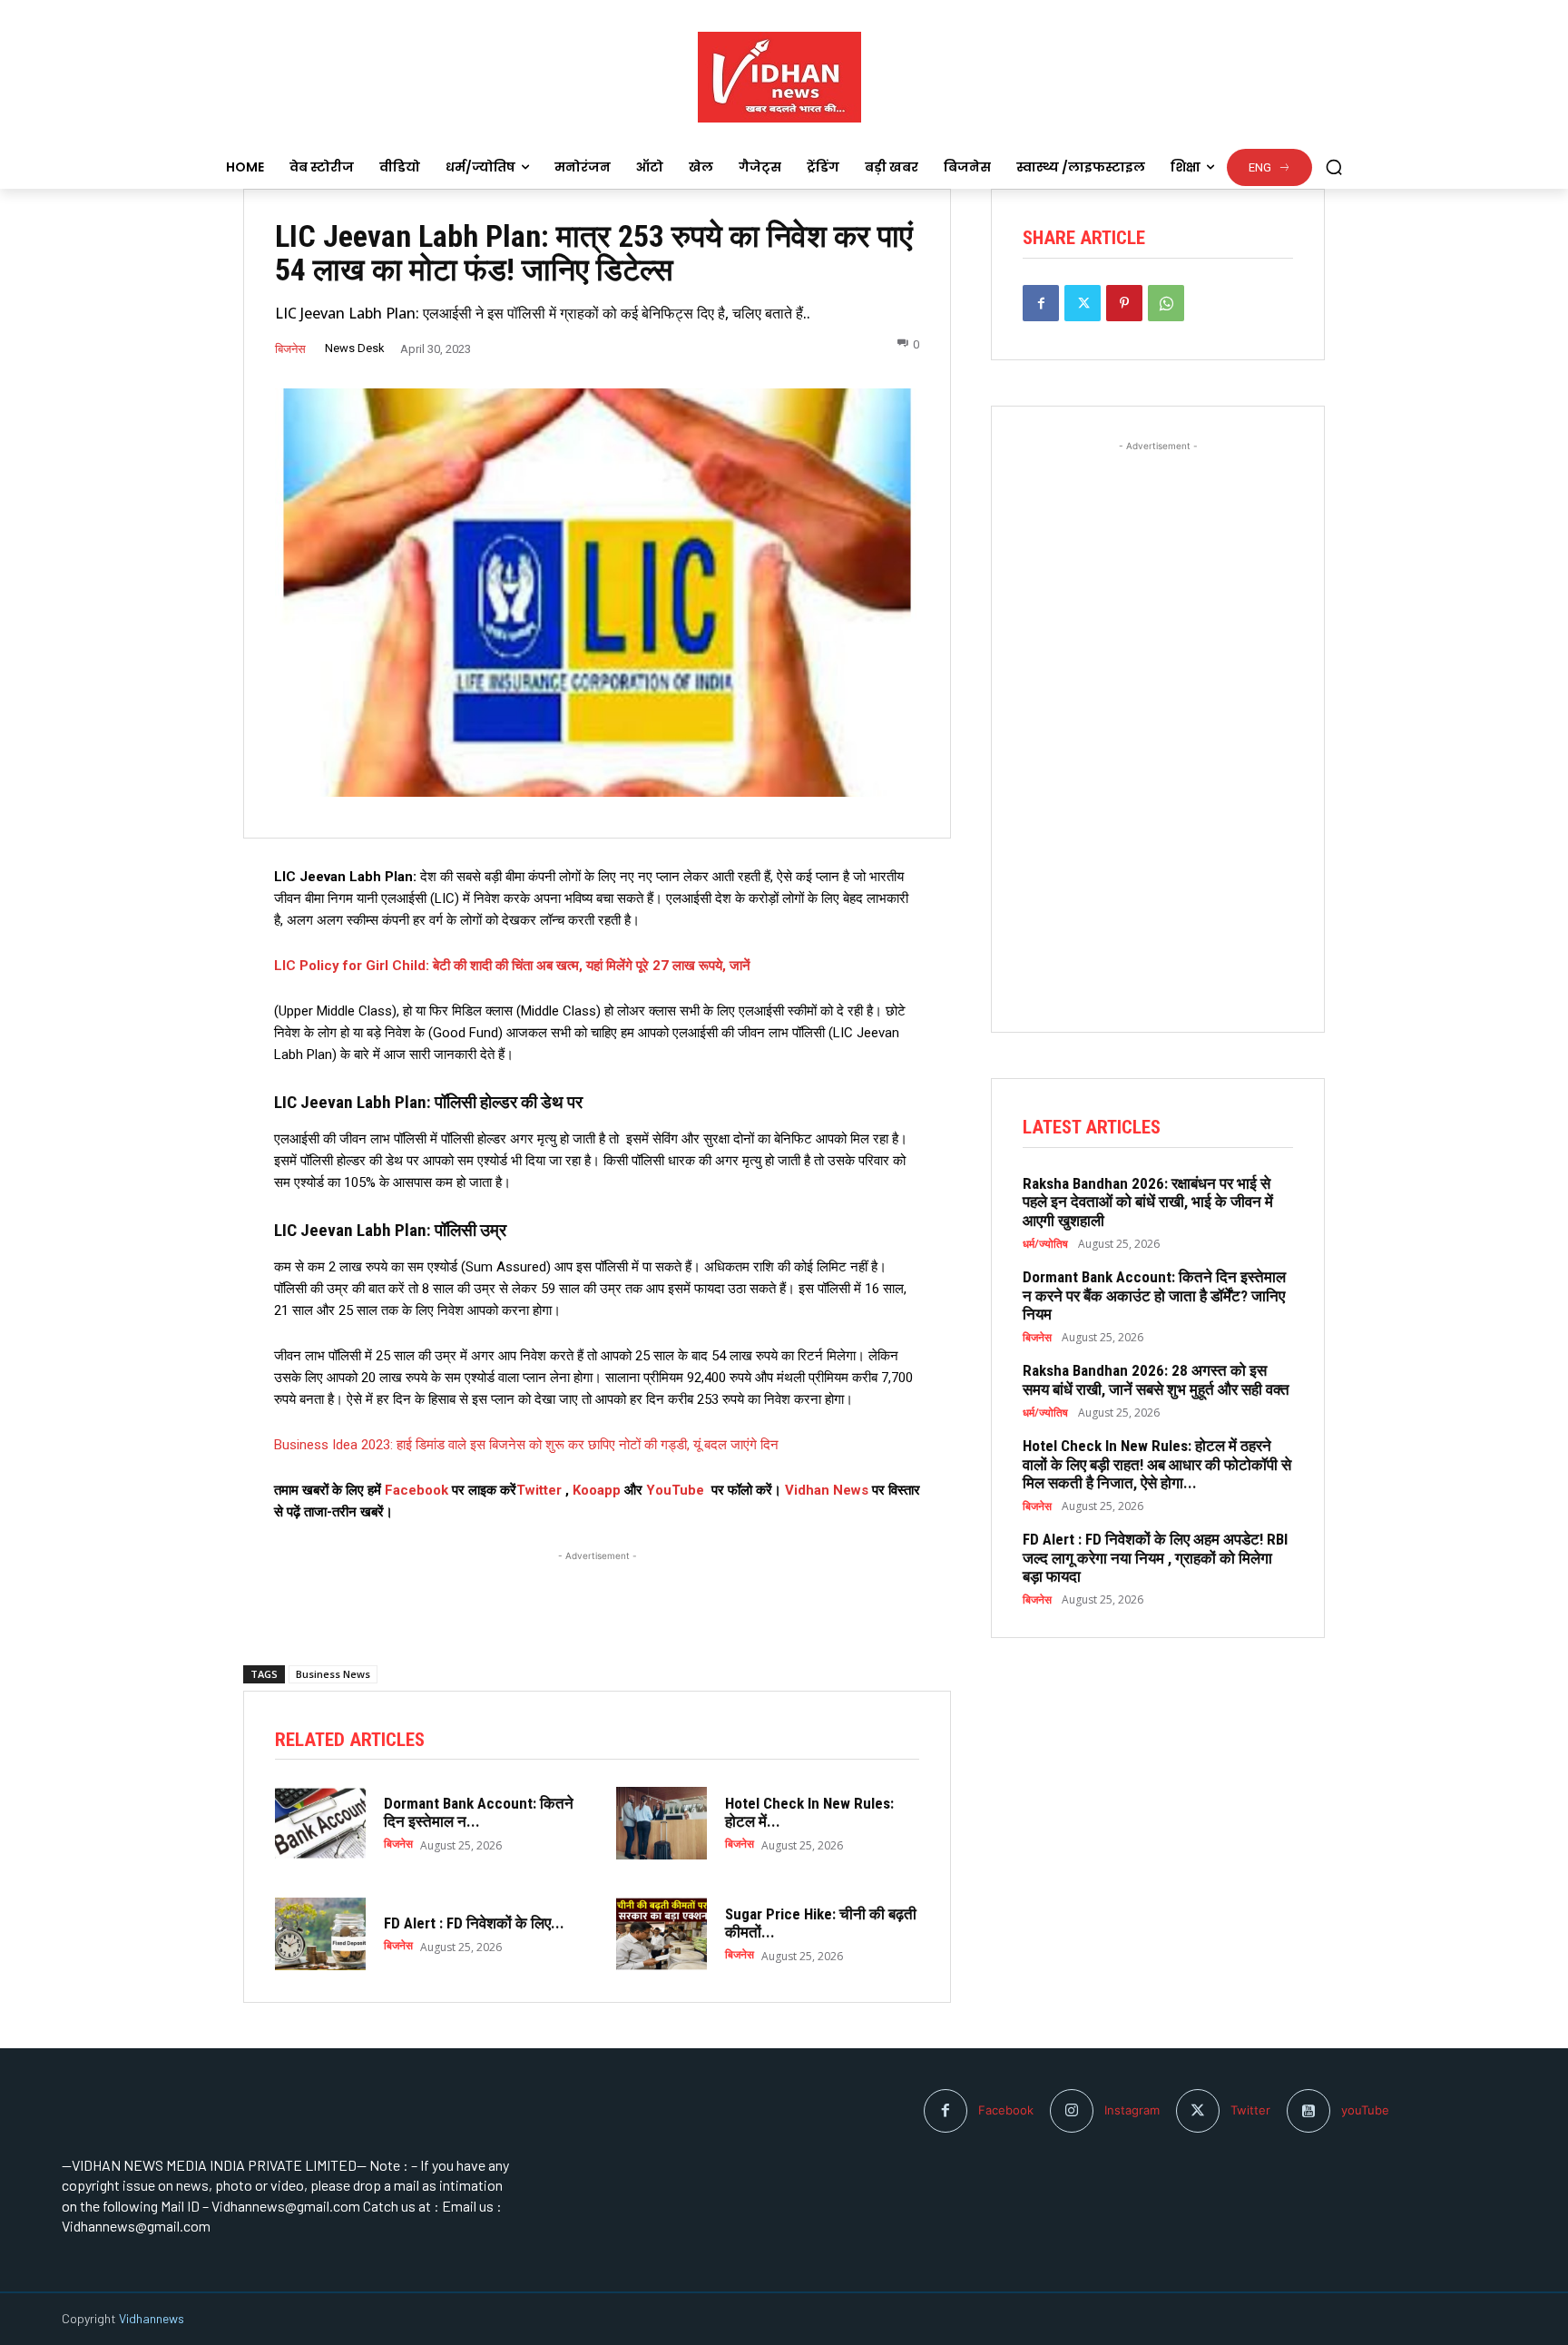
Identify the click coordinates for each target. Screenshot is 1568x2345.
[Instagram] (1072, 2111)
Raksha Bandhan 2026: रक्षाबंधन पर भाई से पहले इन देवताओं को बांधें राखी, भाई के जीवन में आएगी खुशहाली (1148, 1202)
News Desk (355, 348)
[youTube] (1308, 2111)
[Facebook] (1041, 303)
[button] (1334, 167)
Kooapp (597, 1490)
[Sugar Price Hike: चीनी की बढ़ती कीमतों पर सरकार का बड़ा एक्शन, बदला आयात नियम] (661, 1934)
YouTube (675, 1490)
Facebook (418, 1490)
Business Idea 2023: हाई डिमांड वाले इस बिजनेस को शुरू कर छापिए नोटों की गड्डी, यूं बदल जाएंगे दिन (526, 1445)
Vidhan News (827, 1490)
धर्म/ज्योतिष (1045, 1244)
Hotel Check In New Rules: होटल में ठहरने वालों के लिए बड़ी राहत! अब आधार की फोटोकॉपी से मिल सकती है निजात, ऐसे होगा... (1157, 1464)
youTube (1365, 2110)
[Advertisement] (597, 1588)
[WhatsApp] (1166, 303)
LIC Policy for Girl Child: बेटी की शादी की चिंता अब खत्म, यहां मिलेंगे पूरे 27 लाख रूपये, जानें (512, 966)
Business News (333, 1674)
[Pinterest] (1124, 303)
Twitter (539, 1490)
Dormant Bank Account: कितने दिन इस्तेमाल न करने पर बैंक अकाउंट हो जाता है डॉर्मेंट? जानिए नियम (1154, 1295)
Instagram (1132, 2110)
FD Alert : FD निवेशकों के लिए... (474, 1923)
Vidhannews (152, 2318)
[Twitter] (1083, 303)
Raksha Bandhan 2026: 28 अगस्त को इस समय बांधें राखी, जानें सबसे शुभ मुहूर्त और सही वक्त (1156, 1379)
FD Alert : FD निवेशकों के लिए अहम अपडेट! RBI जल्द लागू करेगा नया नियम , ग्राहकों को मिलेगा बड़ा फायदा (1155, 1558)
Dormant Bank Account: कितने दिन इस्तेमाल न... (479, 1812)
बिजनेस (290, 349)
